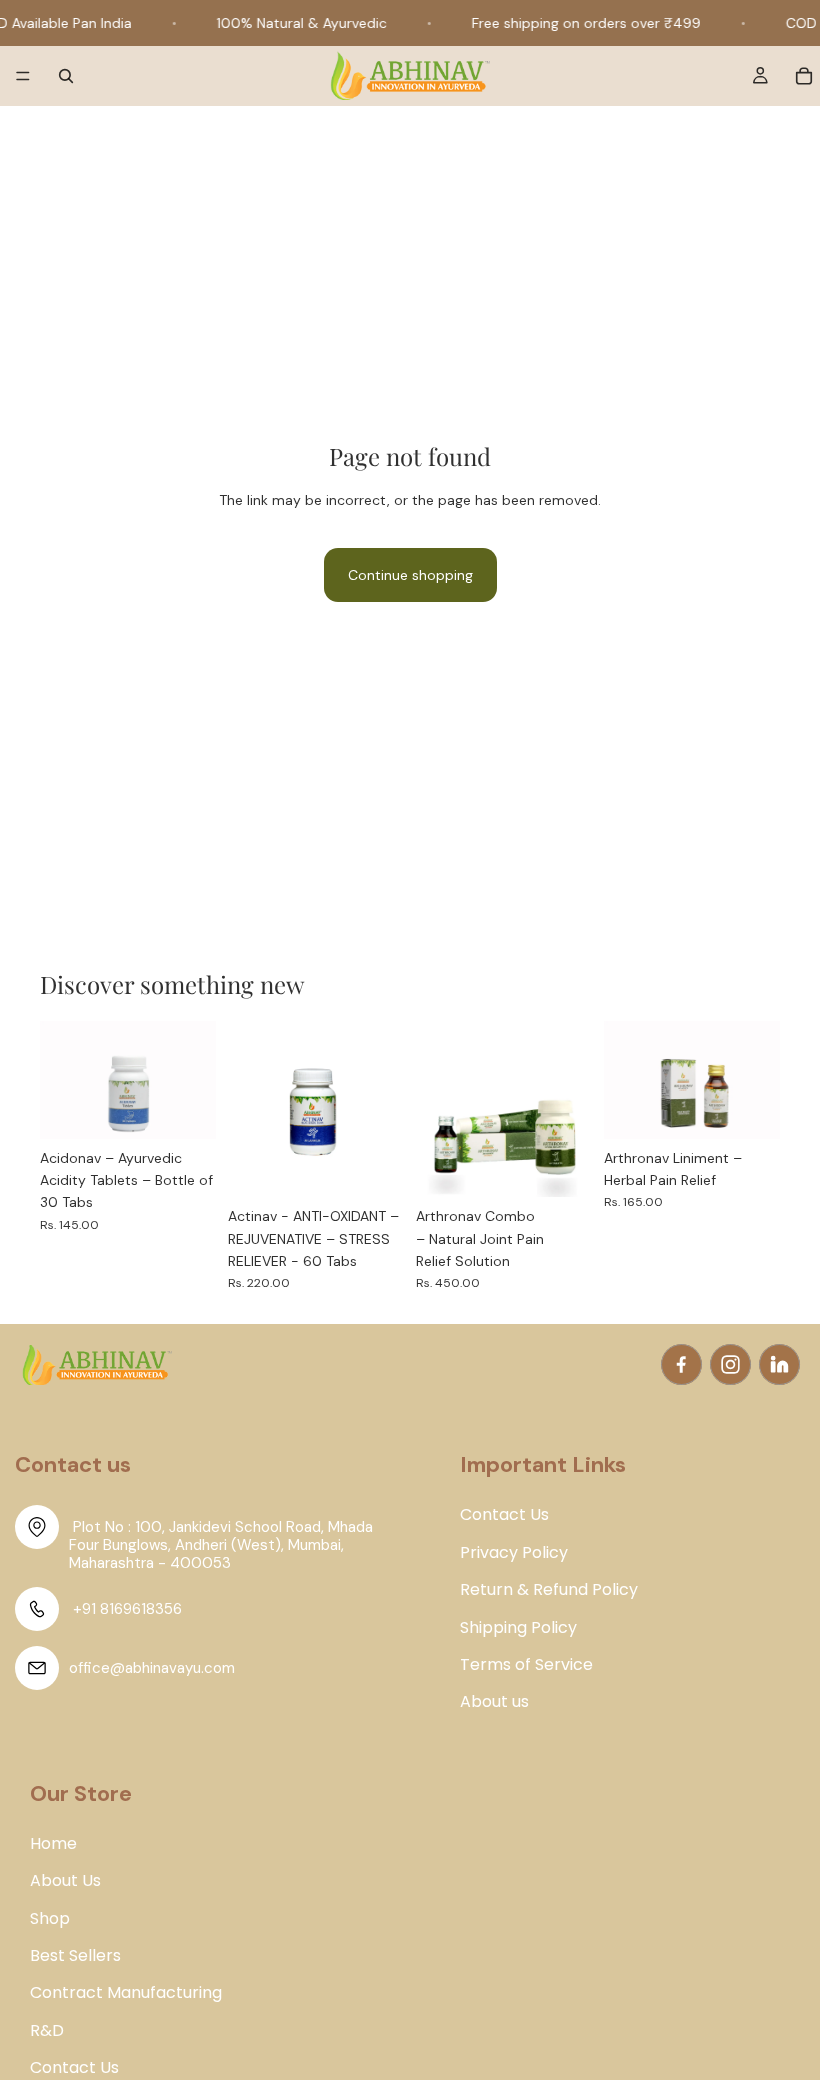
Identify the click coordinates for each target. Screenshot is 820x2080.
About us (494, 1702)
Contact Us (74, 2068)
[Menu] (23, 77)
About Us (65, 1881)
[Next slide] (194, 1080)
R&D (47, 2031)
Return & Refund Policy (549, 1590)
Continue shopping (410, 575)
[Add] (185, 1108)
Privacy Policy (514, 1553)
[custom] (681, 1364)
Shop (50, 1919)
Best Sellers (75, 1956)
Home (53, 1844)
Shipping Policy (518, 1628)
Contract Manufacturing (126, 1993)
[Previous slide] (62, 1080)
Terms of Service (526, 1665)
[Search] (66, 76)
